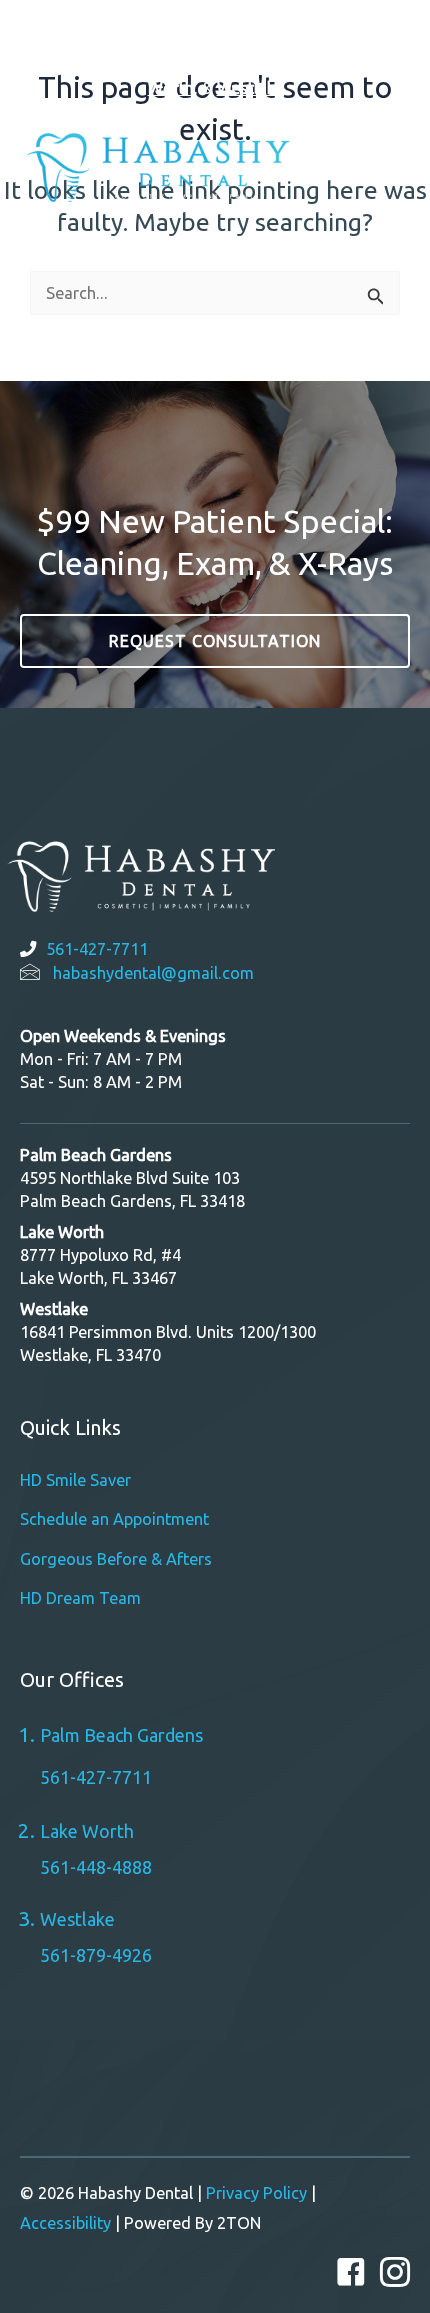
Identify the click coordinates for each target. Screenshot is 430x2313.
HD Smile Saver (75, 1480)
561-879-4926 (96, 1955)
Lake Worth (87, 1831)
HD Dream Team (80, 1598)
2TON (239, 2223)
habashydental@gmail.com (153, 973)
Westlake (250, 88)
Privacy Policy (256, 2193)
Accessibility (65, 2223)
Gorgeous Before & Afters (116, 1559)
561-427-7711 (97, 949)
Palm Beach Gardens (279, 59)
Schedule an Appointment (114, 1519)
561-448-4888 (96, 1867)
